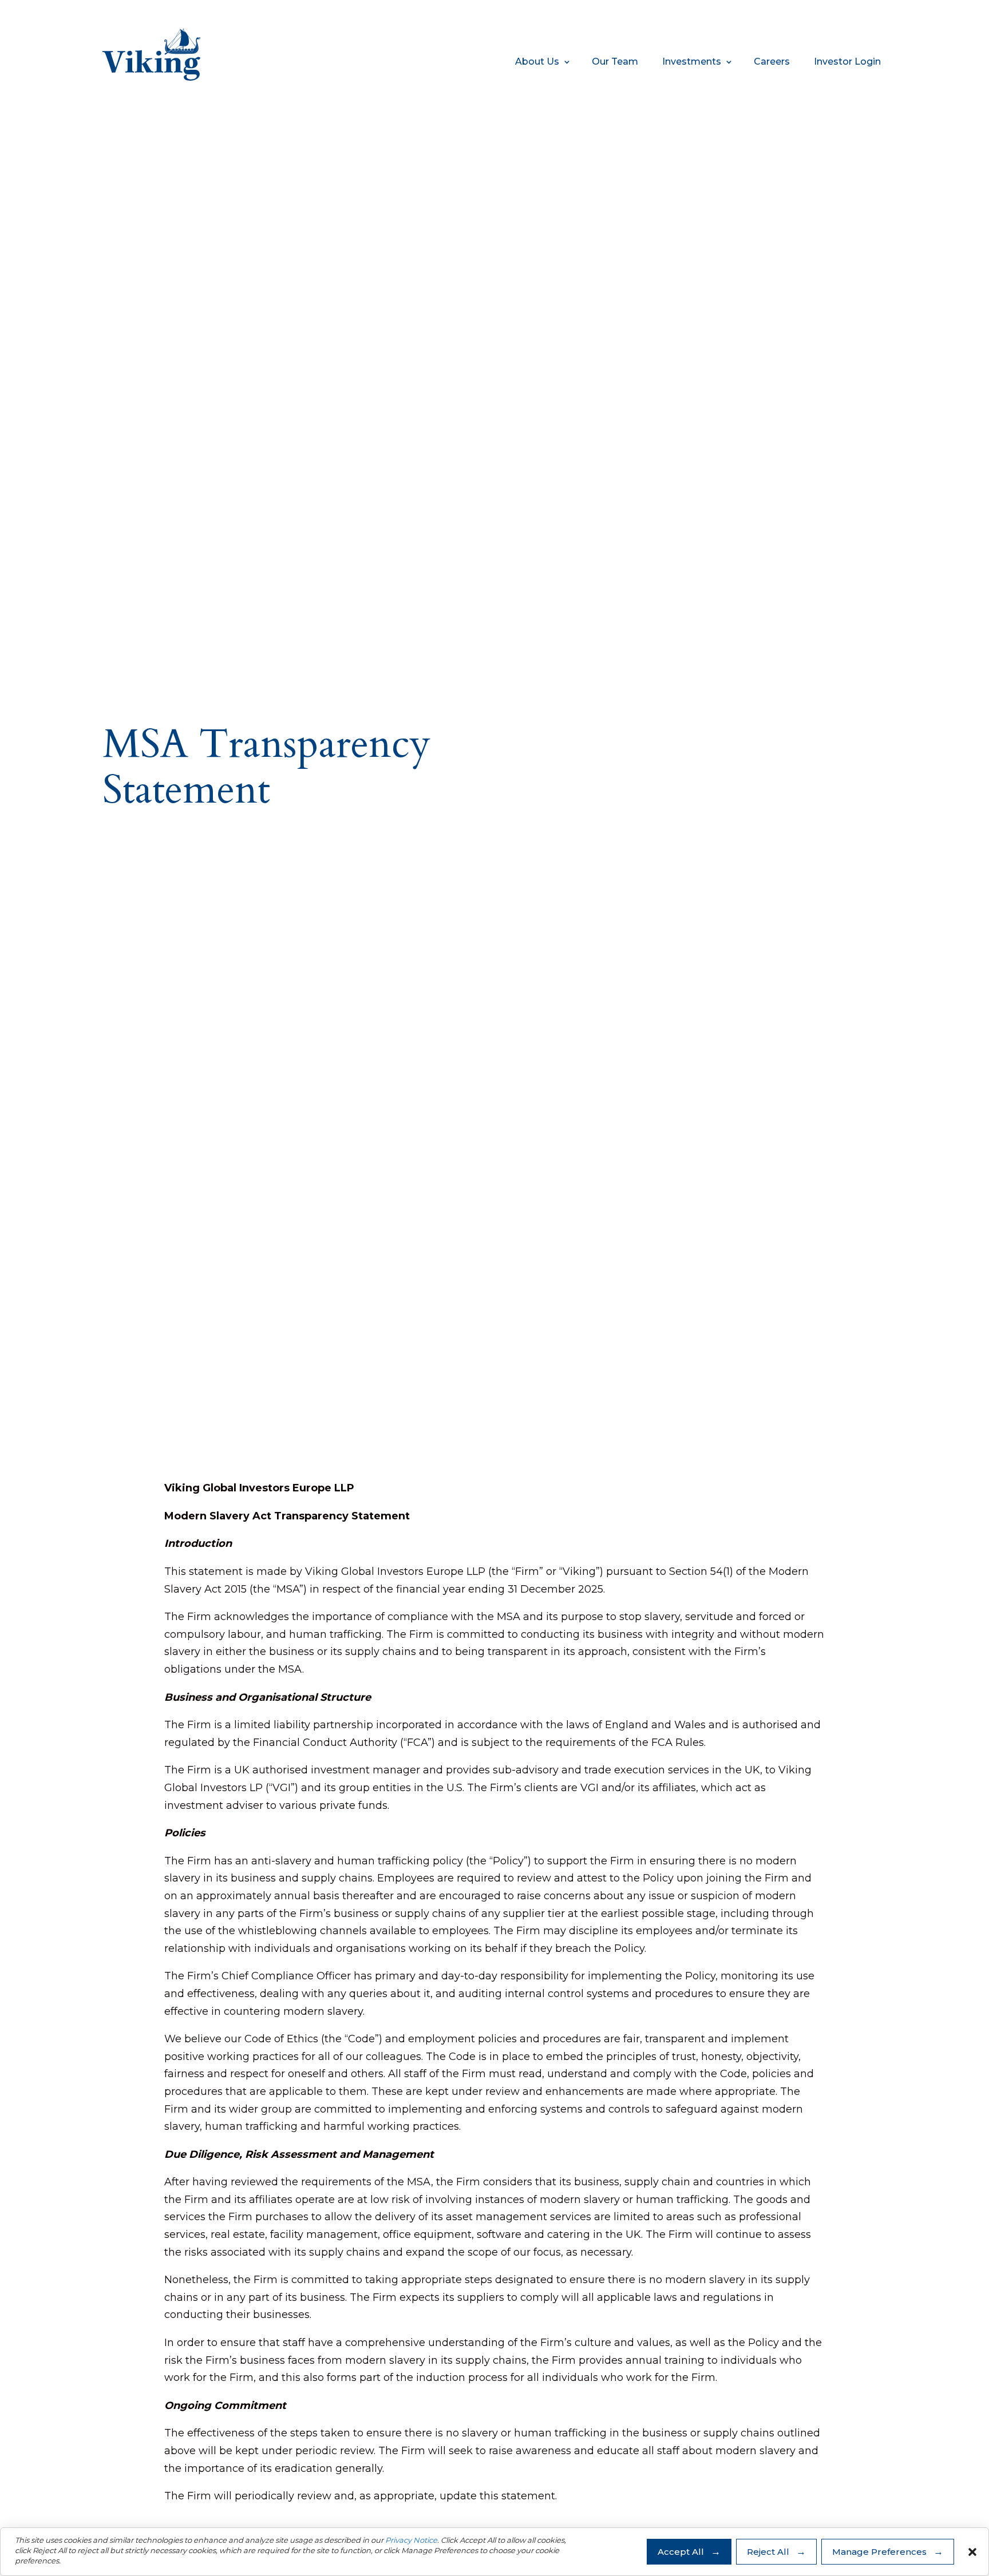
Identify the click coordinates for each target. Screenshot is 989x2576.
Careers (772, 61)
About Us (537, 61)
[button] (972, 2552)
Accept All (681, 2552)
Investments (692, 61)
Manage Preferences (879, 2552)
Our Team (615, 61)
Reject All (768, 2552)
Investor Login (847, 61)
